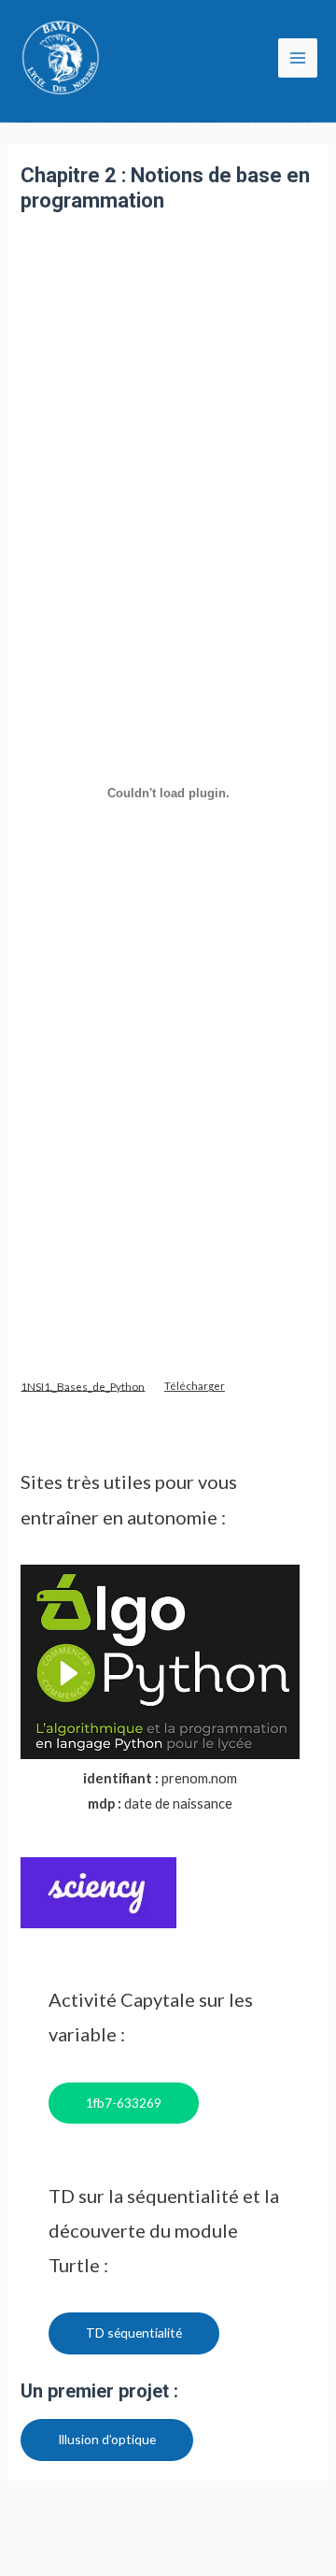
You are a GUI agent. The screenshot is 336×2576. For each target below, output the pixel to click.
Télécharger (195, 1385)
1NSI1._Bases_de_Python (83, 1385)
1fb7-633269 (124, 2103)
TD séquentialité (134, 2333)
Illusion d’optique (107, 2439)
